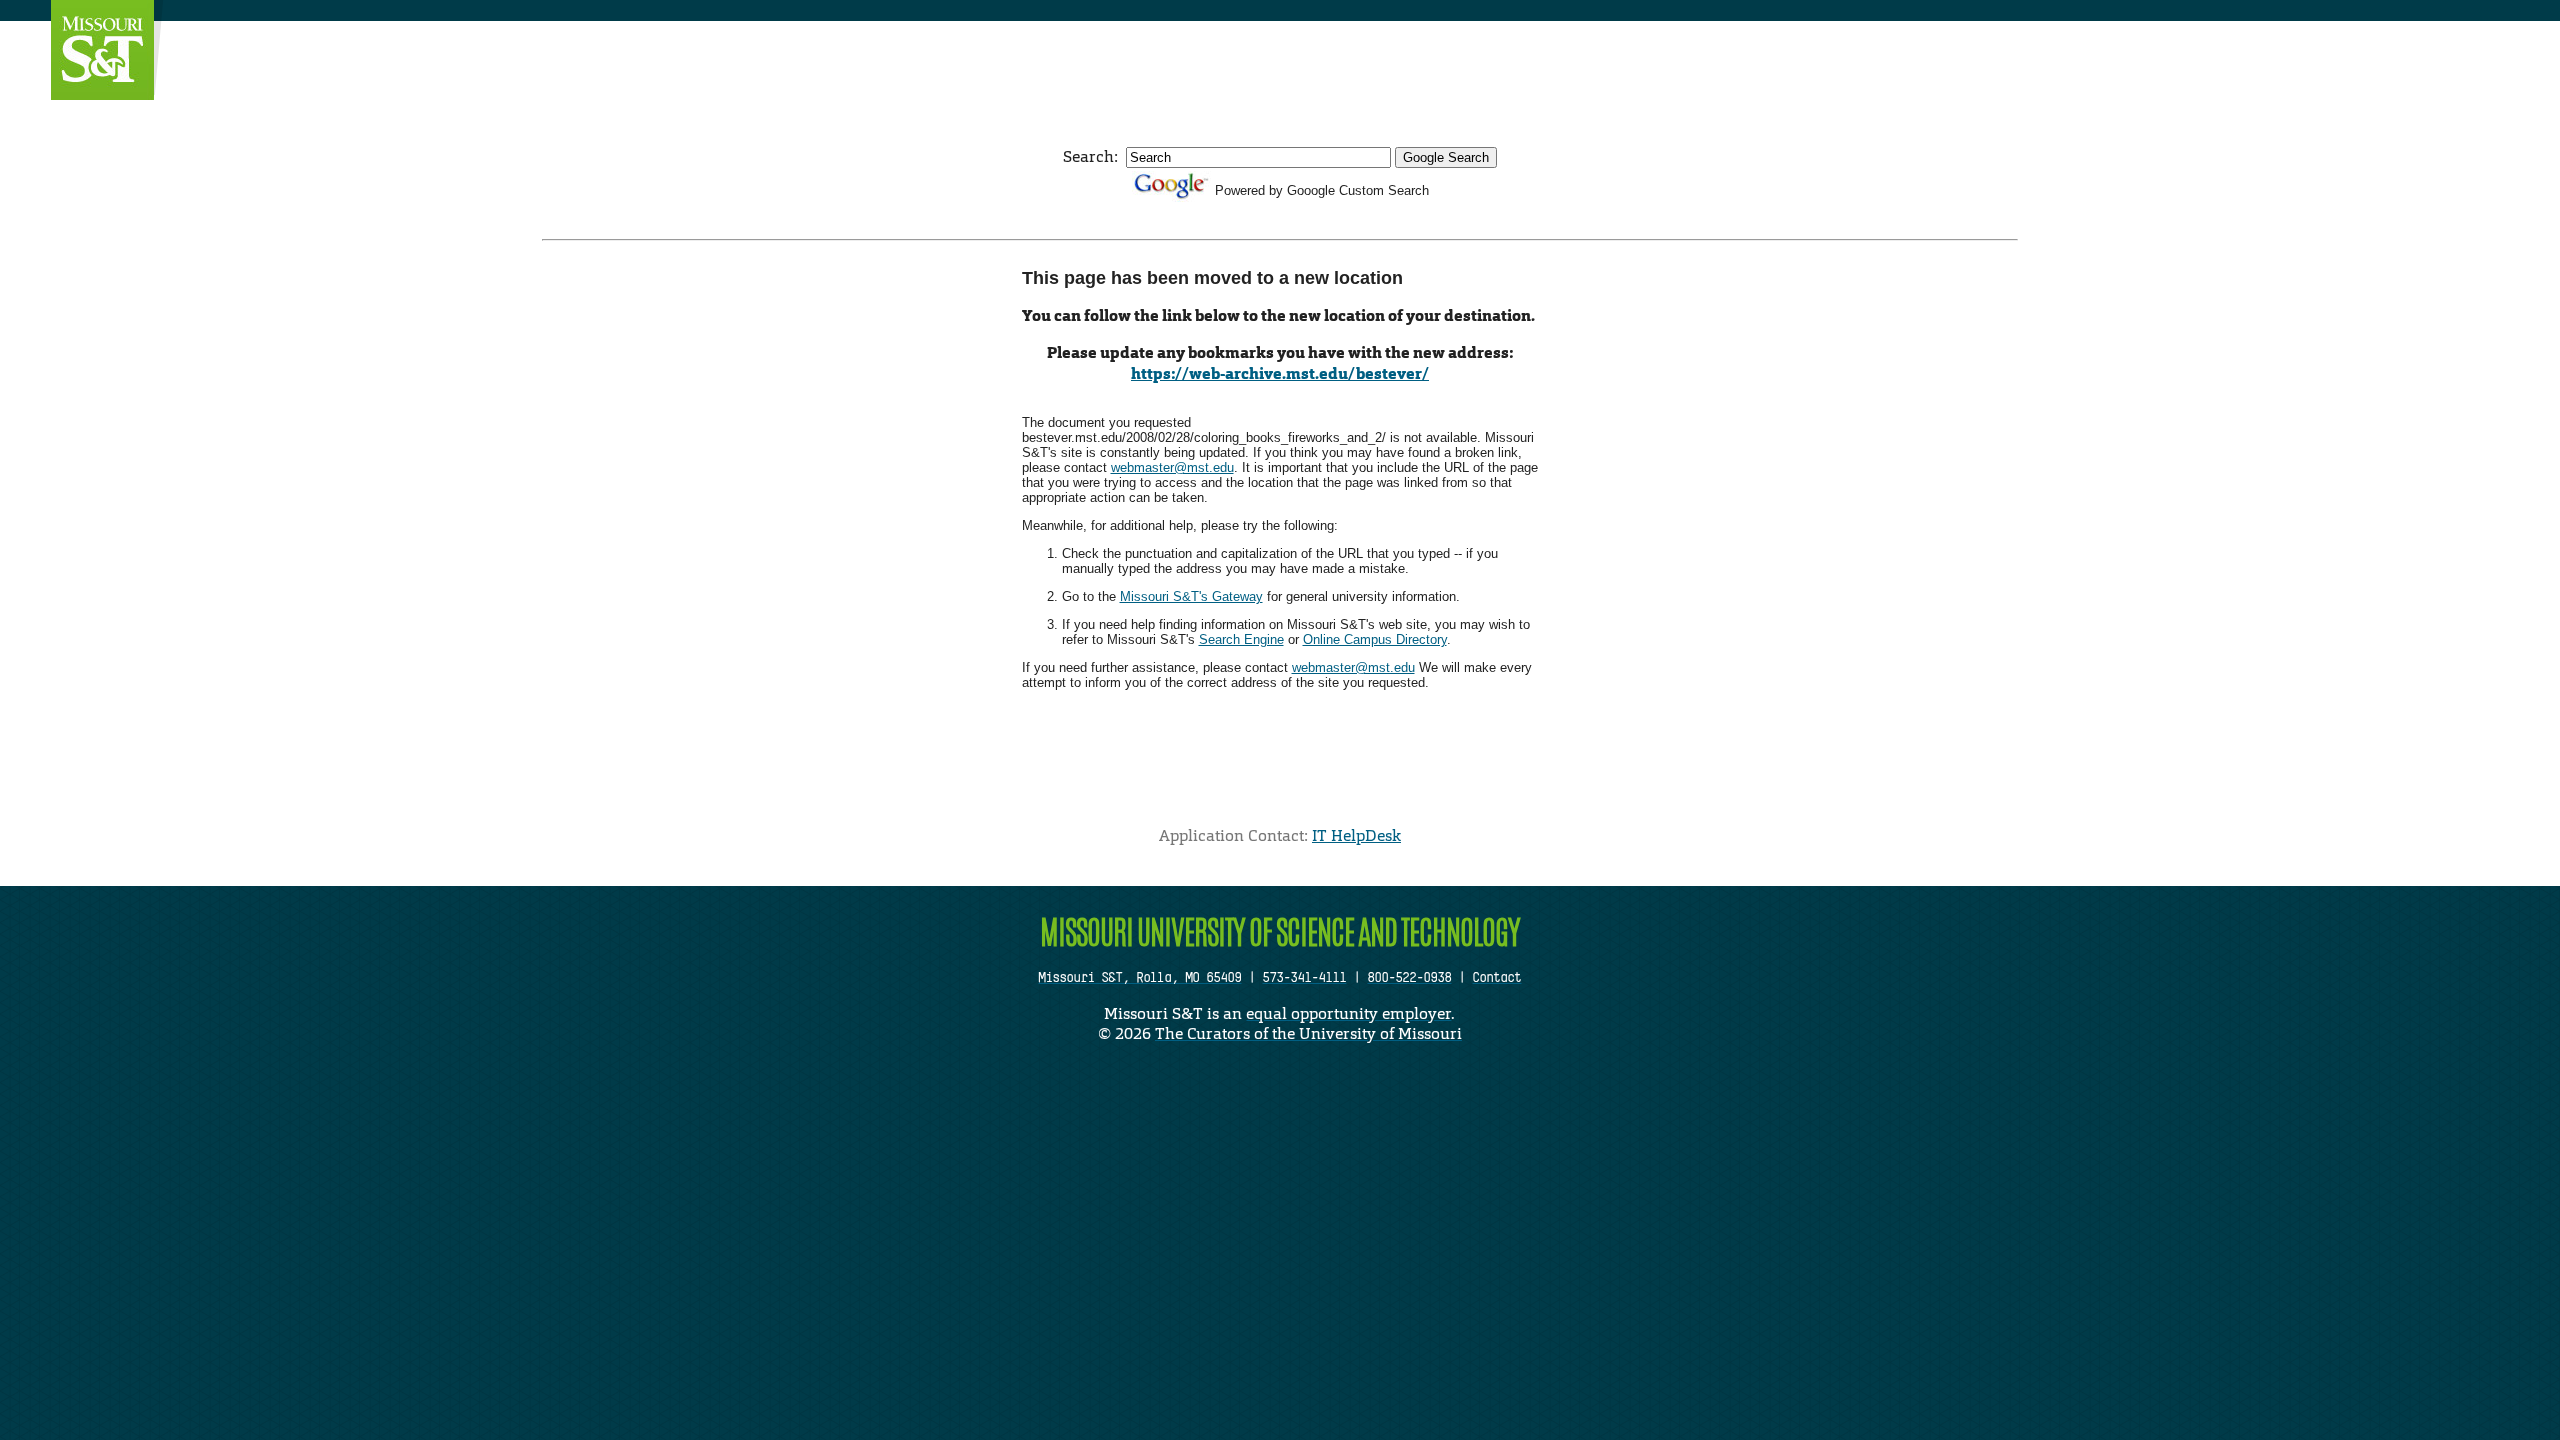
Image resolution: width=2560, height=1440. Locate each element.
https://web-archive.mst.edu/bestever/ (1280, 373)
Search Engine (1241, 639)
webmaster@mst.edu (1172, 467)
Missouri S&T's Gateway (1191, 596)
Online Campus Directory (1375, 639)
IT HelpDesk (1356, 835)
